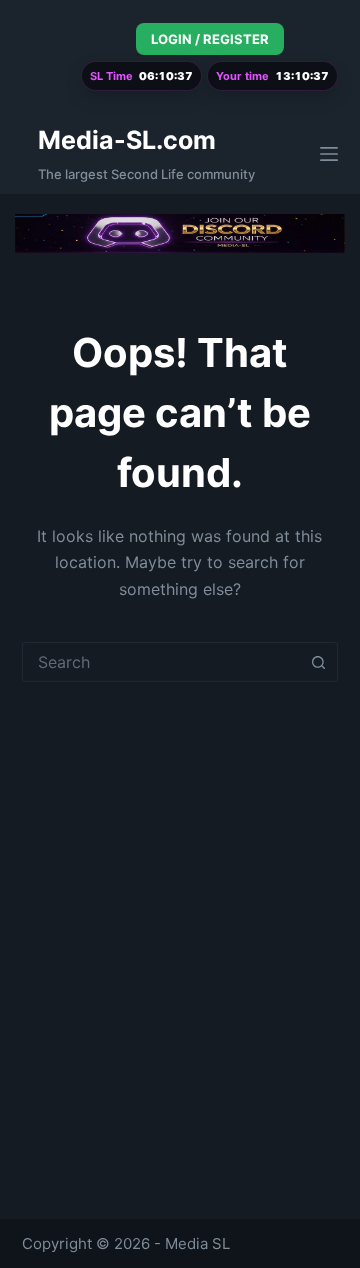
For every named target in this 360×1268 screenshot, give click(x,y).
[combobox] (161, 662)
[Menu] (329, 154)
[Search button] (318, 662)
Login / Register (210, 39)
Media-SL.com (127, 140)
